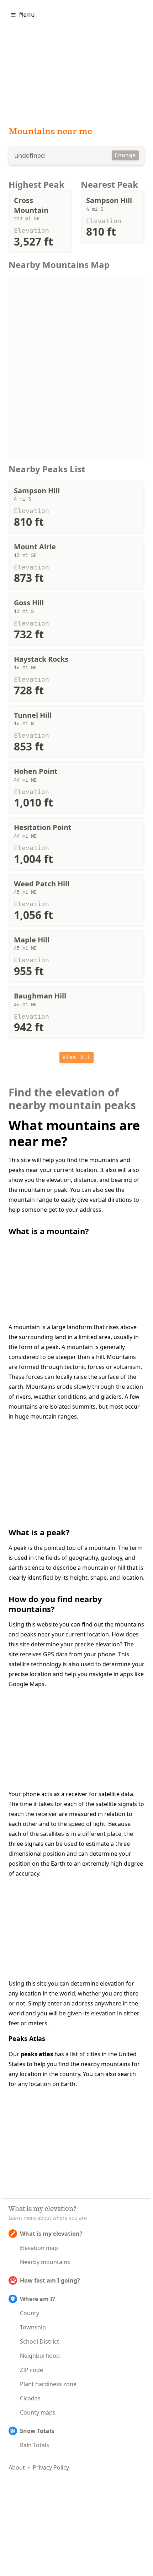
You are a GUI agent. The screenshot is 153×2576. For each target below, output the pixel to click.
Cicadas (30, 2398)
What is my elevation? (51, 2234)
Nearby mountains (45, 2262)
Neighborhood (40, 2356)
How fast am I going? (50, 2280)
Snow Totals (37, 2431)
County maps (38, 2412)
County (30, 2313)
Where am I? (38, 2299)
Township (33, 2327)
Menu (27, 15)
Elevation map (39, 2248)
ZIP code (31, 2370)
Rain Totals (35, 2445)
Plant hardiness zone (48, 2384)
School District (39, 2341)
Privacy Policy (51, 2467)
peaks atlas (37, 2054)
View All (76, 1057)
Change (125, 155)
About (17, 2467)
